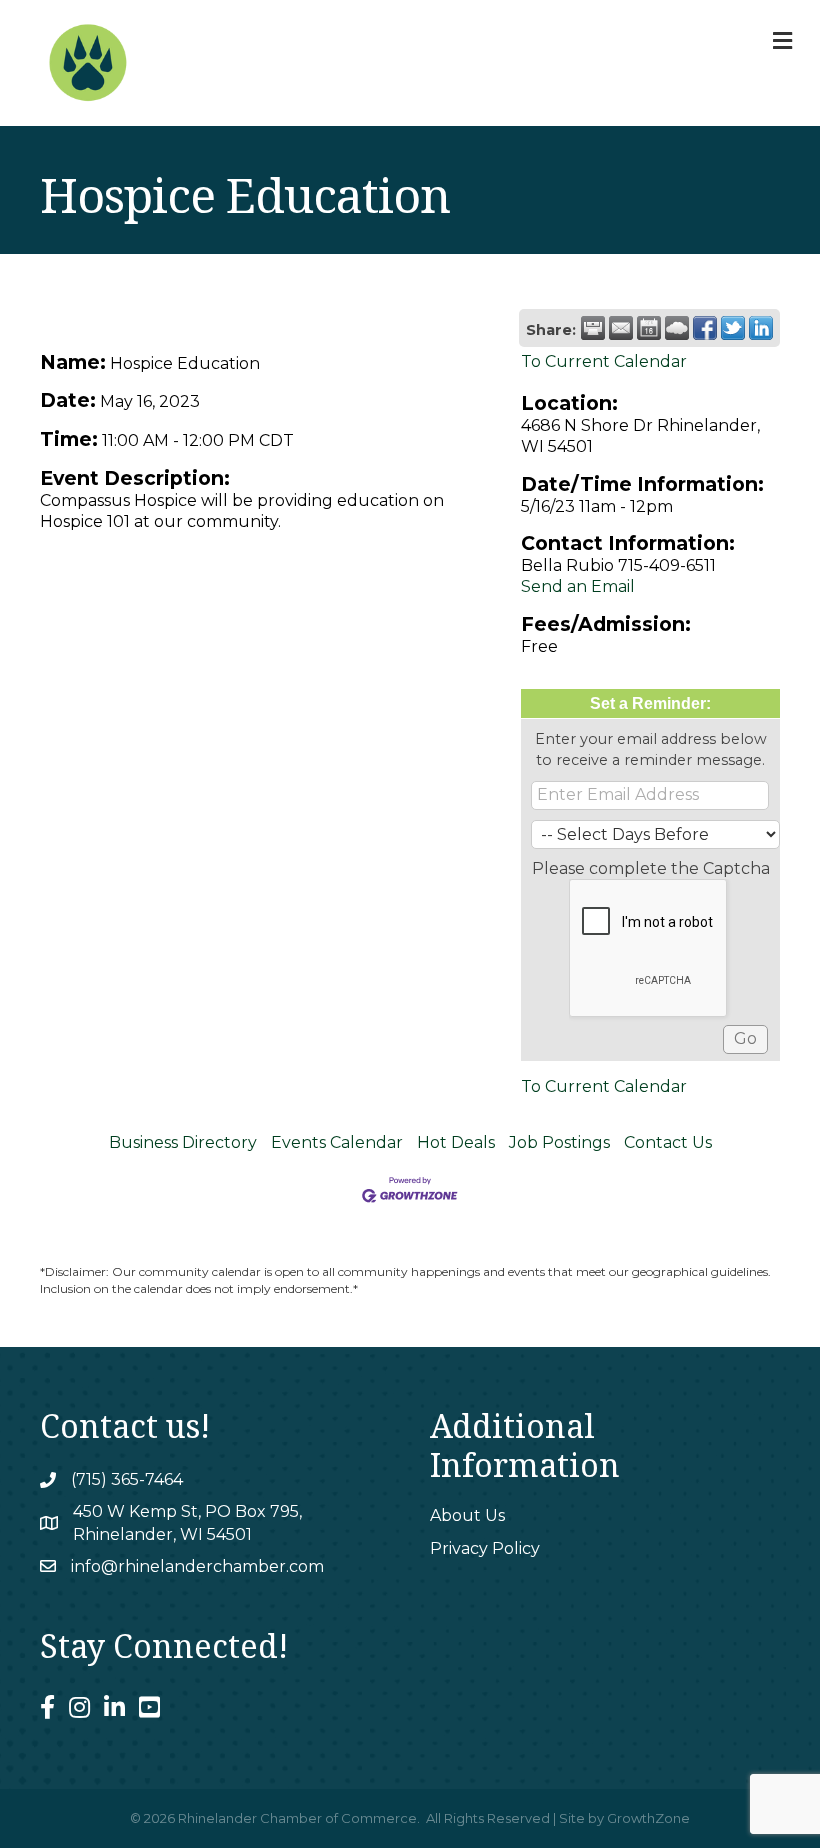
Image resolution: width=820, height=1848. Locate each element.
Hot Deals (456, 1142)
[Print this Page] (593, 328)
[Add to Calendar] (649, 328)
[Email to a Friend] (621, 328)
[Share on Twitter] (733, 328)
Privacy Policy (485, 1548)
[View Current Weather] (677, 328)
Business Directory (183, 1142)
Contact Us (668, 1142)
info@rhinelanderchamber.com (197, 1566)
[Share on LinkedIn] (761, 328)
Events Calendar (337, 1142)
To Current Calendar (604, 361)
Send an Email (578, 586)
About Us (467, 1515)
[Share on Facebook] (705, 328)
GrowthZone (648, 1818)
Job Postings (559, 1142)
